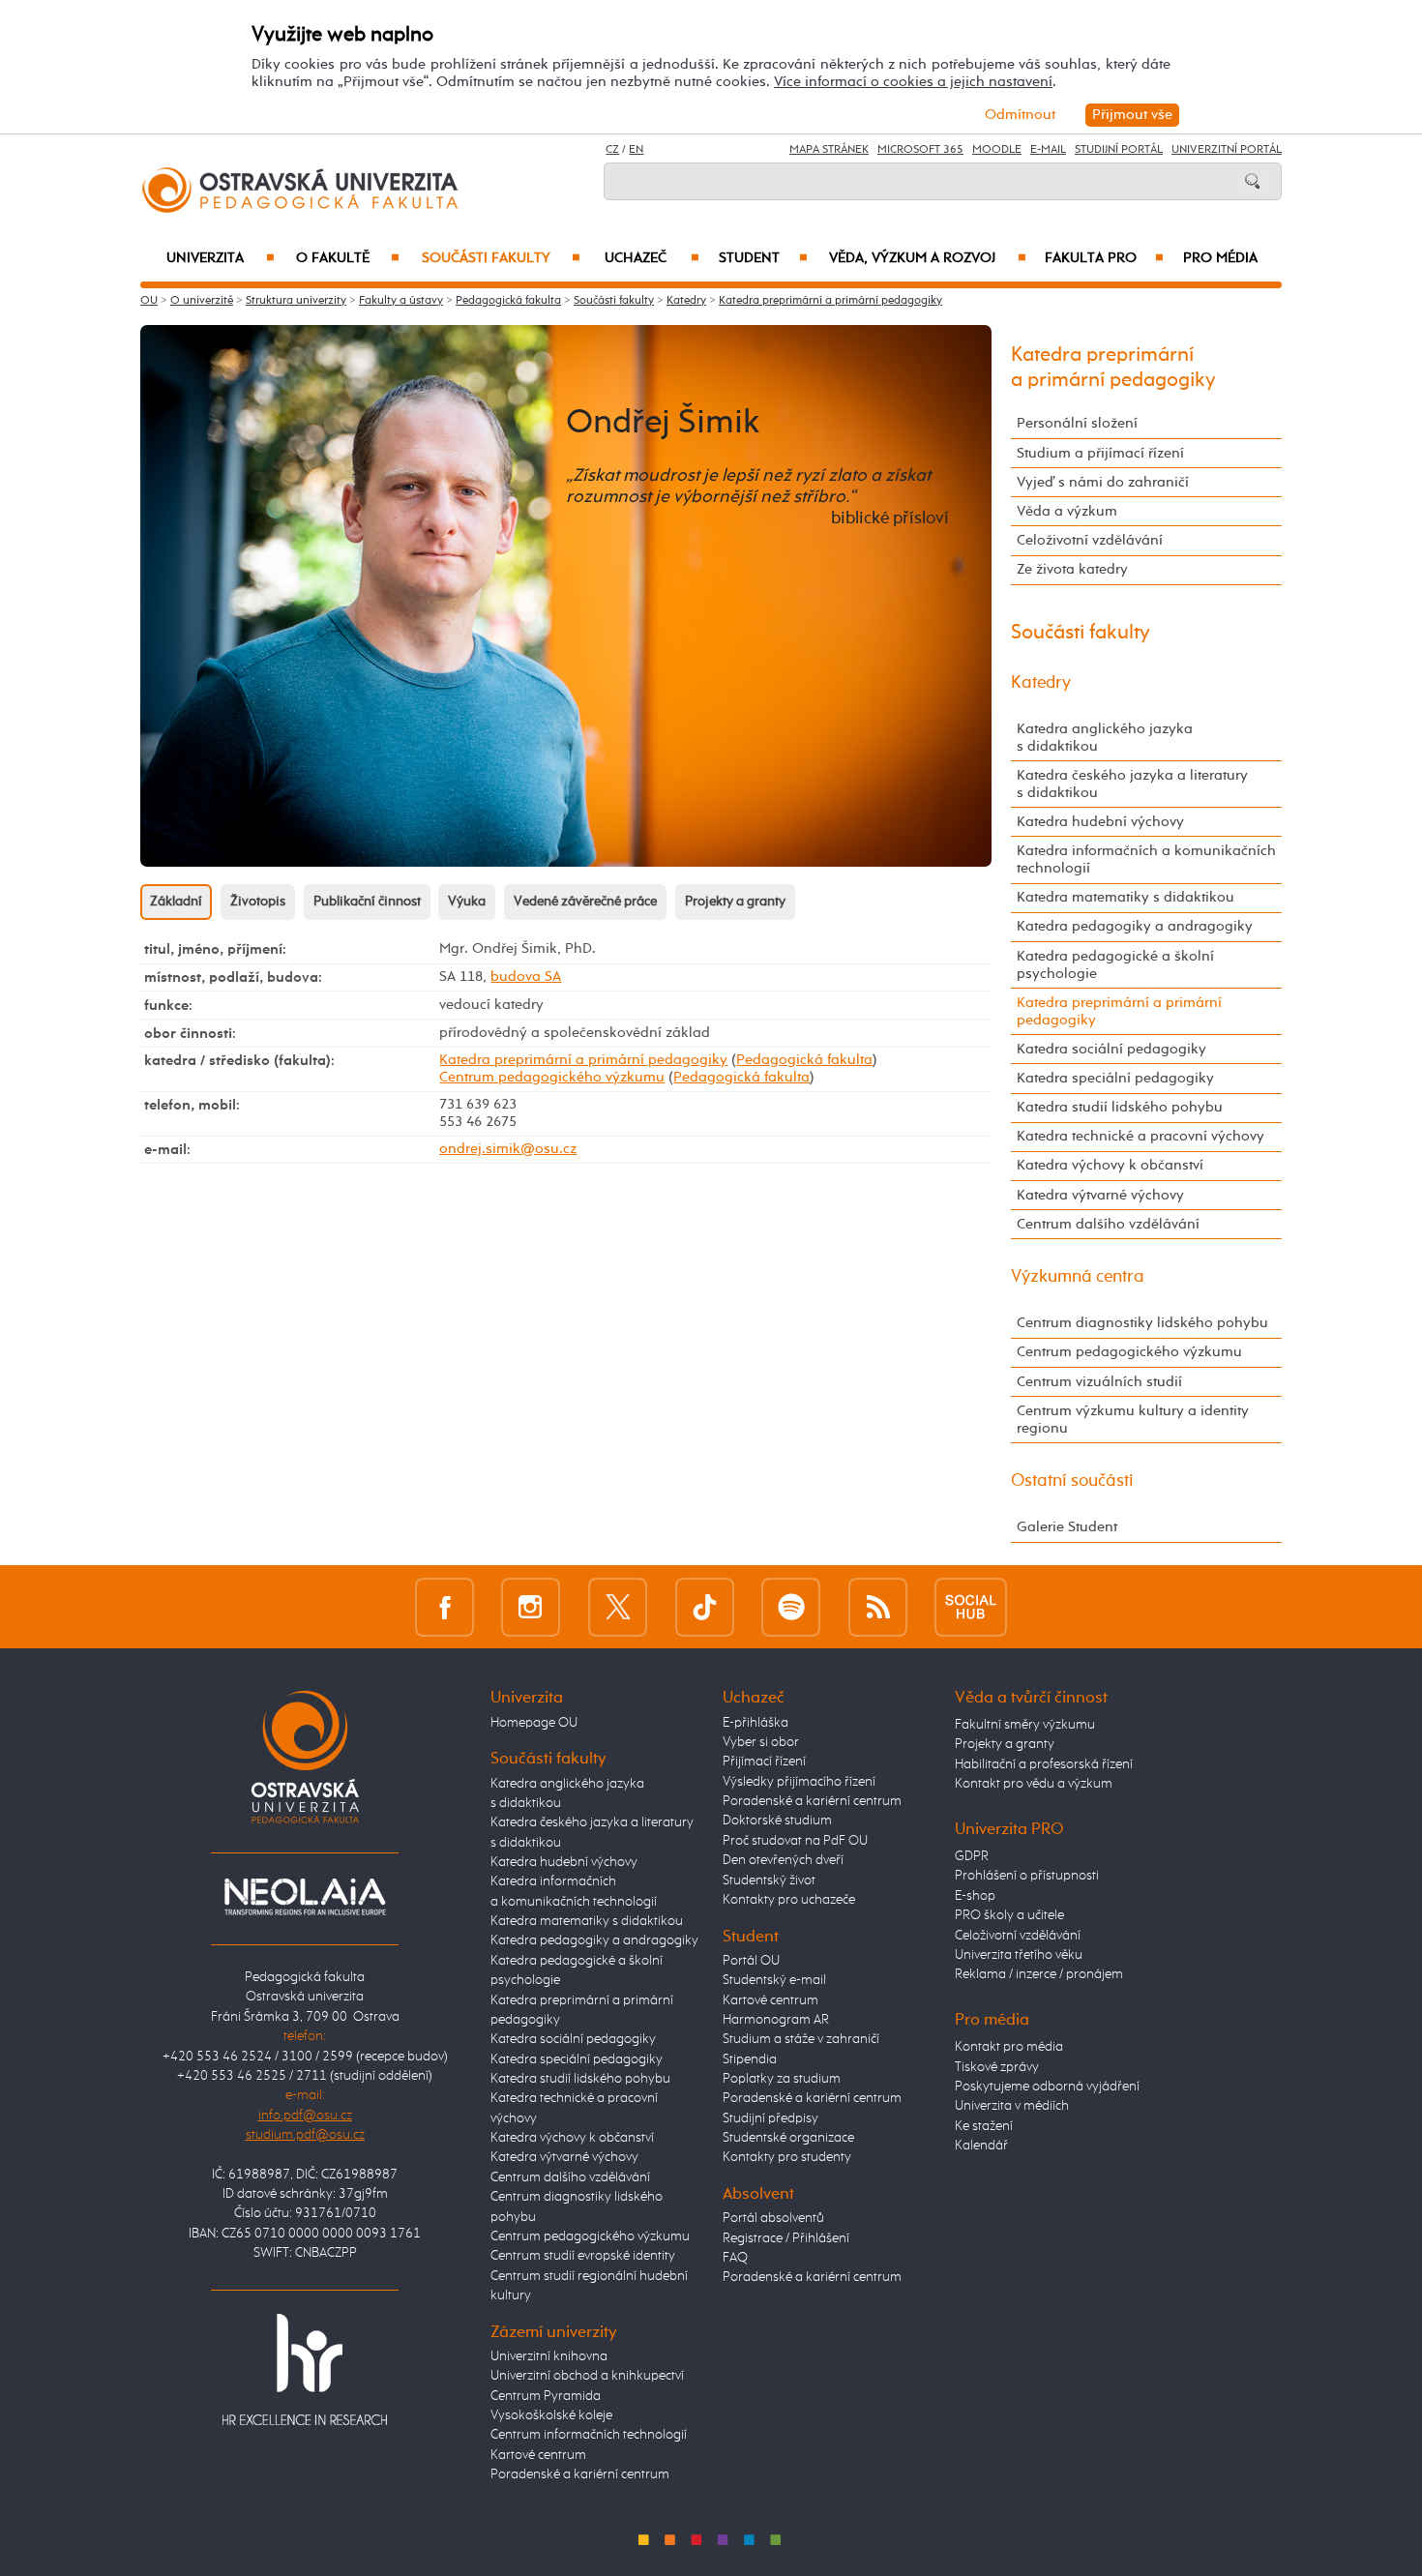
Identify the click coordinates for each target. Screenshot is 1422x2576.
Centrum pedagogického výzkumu (552, 1077)
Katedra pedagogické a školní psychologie (1115, 965)
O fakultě (348, 258)
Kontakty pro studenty (787, 2157)
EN (636, 150)
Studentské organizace (788, 2138)
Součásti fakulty (501, 258)
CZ (612, 150)
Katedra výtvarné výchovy (1100, 1195)
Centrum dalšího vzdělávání (1108, 1224)
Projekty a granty (735, 902)
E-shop (975, 1896)
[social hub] (971, 1606)
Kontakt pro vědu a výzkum (1034, 1784)
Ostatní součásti (1072, 1481)
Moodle (997, 150)
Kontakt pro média (1009, 2047)
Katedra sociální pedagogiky (1111, 1049)
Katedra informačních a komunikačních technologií (1146, 859)
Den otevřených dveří (783, 1860)
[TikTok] (705, 1606)
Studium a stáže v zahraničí (801, 2039)
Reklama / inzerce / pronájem (1039, 1974)
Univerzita (220, 258)
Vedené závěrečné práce (585, 902)
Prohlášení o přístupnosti (1027, 1876)
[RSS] (878, 1606)
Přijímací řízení (764, 1762)
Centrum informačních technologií (589, 2435)
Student (763, 258)
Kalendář (981, 2146)
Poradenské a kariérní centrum (580, 2474)
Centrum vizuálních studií (1099, 1382)
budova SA (526, 977)
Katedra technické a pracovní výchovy (1141, 1136)
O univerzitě (202, 301)
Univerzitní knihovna (549, 2356)
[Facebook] (444, 1606)
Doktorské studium (777, 1821)
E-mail (1048, 150)
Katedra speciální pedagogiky (1115, 1078)
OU (149, 301)
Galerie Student (1067, 1527)
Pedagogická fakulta (508, 301)
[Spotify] (791, 1606)
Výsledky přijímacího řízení (799, 1782)
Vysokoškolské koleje (551, 2415)
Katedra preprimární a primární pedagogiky (830, 301)
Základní (176, 902)
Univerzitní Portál (1227, 150)
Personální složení (1077, 423)
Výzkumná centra (1078, 1277)
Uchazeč (652, 258)
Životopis (258, 902)
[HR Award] (305, 2369)
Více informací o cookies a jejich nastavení (913, 82)
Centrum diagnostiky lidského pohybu (1142, 1323)
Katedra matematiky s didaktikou (1126, 897)
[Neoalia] (305, 1896)
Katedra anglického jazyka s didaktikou (1105, 738)
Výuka (467, 902)
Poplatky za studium (782, 2079)
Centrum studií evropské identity (583, 2256)
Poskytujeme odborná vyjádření (1047, 2087)
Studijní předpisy (770, 2118)
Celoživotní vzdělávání (1090, 540)
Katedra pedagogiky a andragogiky (1135, 926)
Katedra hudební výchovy (1100, 822)
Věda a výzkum (1067, 511)
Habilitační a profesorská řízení (1044, 1764)
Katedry (686, 301)
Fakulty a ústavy (401, 301)
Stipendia (750, 2059)
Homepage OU (534, 1723)
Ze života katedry (1072, 569)
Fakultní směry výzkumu (1025, 1725)
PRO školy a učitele (1009, 1915)
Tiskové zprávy (997, 2067)
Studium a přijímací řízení (1100, 453)
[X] (618, 1606)
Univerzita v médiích (1012, 2106)
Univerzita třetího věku (1019, 1955)
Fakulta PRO (1104, 258)
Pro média (1220, 258)
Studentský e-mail (774, 1980)
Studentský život (769, 1880)
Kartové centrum (538, 2455)
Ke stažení (984, 2126)
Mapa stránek (829, 150)
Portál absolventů (773, 2218)
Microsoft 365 (920, 150)
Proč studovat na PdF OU (795, 1841)
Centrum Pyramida (546, 2396)
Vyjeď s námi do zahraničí (1103, 482)
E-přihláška (755, 1723)
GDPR (972, 1856)
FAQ (735, 2258)
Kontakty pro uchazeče (789, 1900)
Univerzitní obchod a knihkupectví (587, 2376)
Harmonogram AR (776, 2020)
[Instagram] (531, 1606)
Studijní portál (1119, 150)
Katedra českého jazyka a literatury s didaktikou (1132, 784)
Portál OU (751, 1961)
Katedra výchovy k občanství (1110, 1165)
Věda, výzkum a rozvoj (927, 258)
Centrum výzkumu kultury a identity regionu (1133, 1420)
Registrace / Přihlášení (786, 2238)
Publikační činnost (367, 902)
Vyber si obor (761, 1742)
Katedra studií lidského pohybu (1120, 1107)
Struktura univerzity (296, 301)
